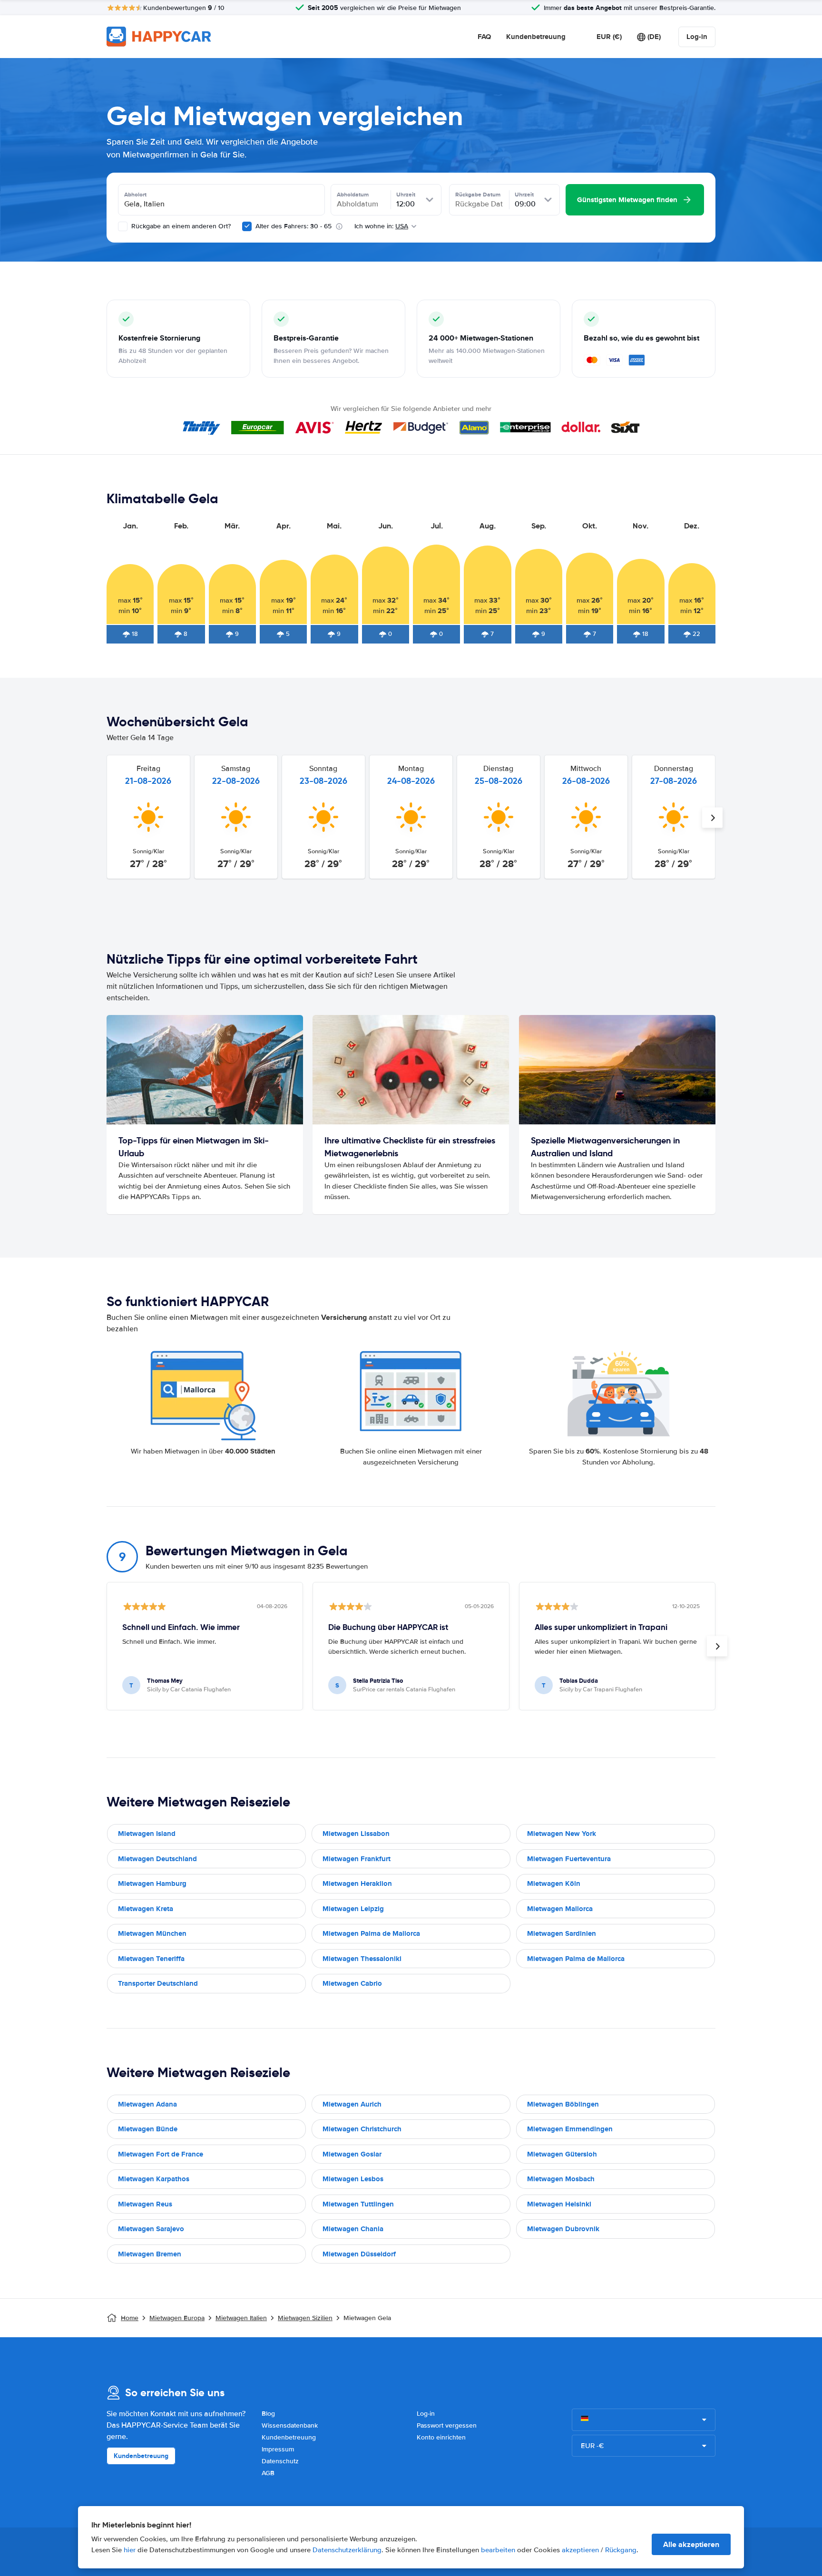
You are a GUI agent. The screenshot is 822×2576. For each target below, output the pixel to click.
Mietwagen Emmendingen (570, 2129)
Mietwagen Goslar (352, 2154)
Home (130, 2318)
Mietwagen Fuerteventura (569, 1859)
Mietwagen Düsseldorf (359, 2254)
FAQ (484, 37)
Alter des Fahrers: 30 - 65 (294, 226)
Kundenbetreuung (536, 37)
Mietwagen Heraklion (357, 1883)
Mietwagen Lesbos (353, 2179)
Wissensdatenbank (290, 2425)
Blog (268, 2414)
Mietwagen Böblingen (563, 2104)
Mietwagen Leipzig (353, 1909)
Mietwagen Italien (241, 2318)
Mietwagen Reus (145, 2204)
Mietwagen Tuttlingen (358, 2204)
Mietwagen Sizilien (305, 2318)
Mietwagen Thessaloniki (362, 1959)
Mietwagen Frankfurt (357, 1859)
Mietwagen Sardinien (562, 1933)
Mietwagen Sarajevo (151, 2229)
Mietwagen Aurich (352, 2104)
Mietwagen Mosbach (561, 2179)
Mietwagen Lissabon (356, 1834)
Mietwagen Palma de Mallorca (371, 1933)
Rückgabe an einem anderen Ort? (180, 226)
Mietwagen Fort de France (161, 2154)
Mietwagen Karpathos (154, 2179)
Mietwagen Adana (147, 2104)
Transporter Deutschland (158, 1983)
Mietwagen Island (147, 1834)
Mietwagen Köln (554, 1883)
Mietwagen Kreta (146, 1909)
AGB (268, 2473)
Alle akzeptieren (691, 2544)
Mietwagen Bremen (150, 2254)
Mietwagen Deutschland (157, 1859)
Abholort (135, 195)
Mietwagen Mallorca (560, 1909)
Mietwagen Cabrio (352, 1983)
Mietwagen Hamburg (152, 1883)
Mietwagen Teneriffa (151, 1959)
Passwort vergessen (447, 2425)
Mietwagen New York (562, 1834)
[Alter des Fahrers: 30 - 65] (247, 226)
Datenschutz (280, 2461)
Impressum (278, 2449)
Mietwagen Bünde (148, 2129)
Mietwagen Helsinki (559, 2204)
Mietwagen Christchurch (362, 2129)
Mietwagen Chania (353, 2229)
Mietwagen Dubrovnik (563, 2229)
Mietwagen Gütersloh (562, 2154)
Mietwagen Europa (177, 2318)
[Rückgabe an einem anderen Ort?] (123, 226)
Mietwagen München (152, 1933)
